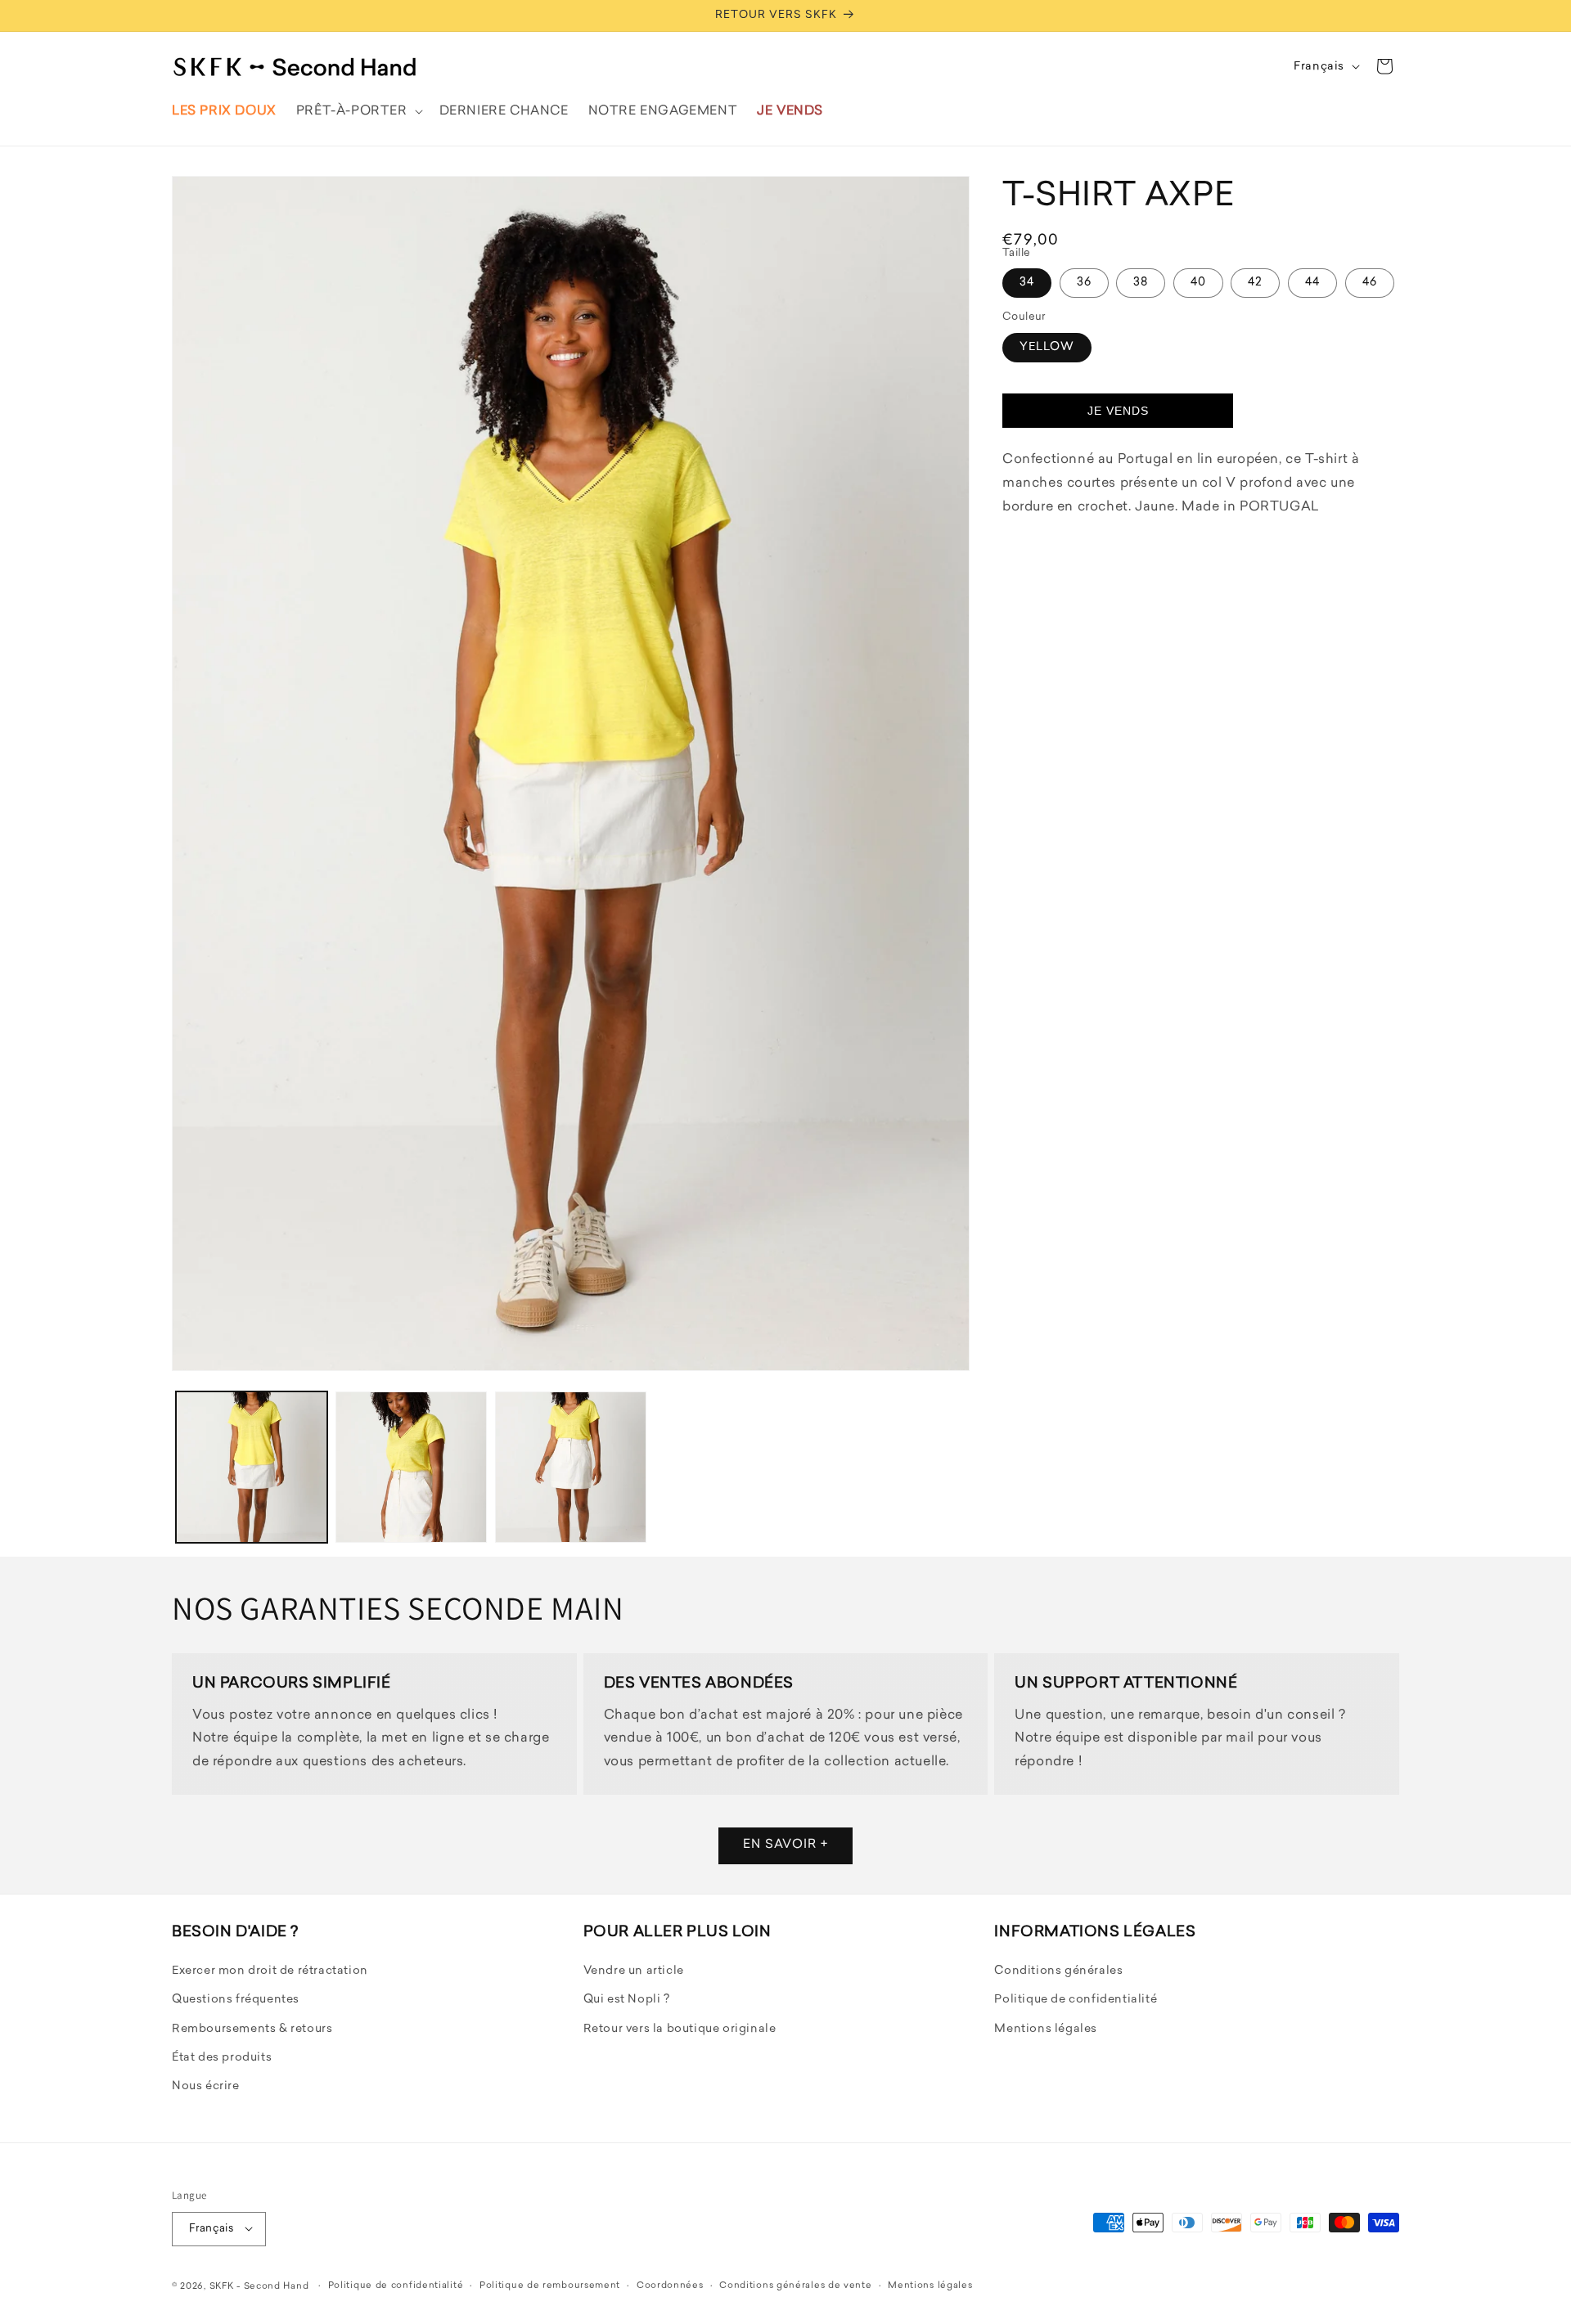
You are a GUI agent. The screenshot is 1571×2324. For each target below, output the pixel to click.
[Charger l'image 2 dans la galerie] (411, 1467)
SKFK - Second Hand (259, 2286)
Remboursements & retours (252, 2029)
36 (1084, 283)
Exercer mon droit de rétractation (270, 1972)
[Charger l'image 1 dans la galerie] (252, 1467)
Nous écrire (206, 2087)
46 (1370, 283)
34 (1027, 283)
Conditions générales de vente (795, 2285)
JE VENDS (1118, 411)
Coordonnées (670, 2285)
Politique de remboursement (550, 2285)
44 (1312, 283)
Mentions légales (1046, 2029)
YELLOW (1047, 347)
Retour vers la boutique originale (680, 2029)
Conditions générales (1058, 1972)
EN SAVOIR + (785, 1846)
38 (1141, 283)
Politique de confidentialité (1076, 2000)
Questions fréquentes (236, 2000)
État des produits (222, 2058)
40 (1198, 283)
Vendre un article (634, 1972)
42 (1255, 283)
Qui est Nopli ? (627, 2000)
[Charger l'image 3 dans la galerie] (571, 1467)
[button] (358, 111)
